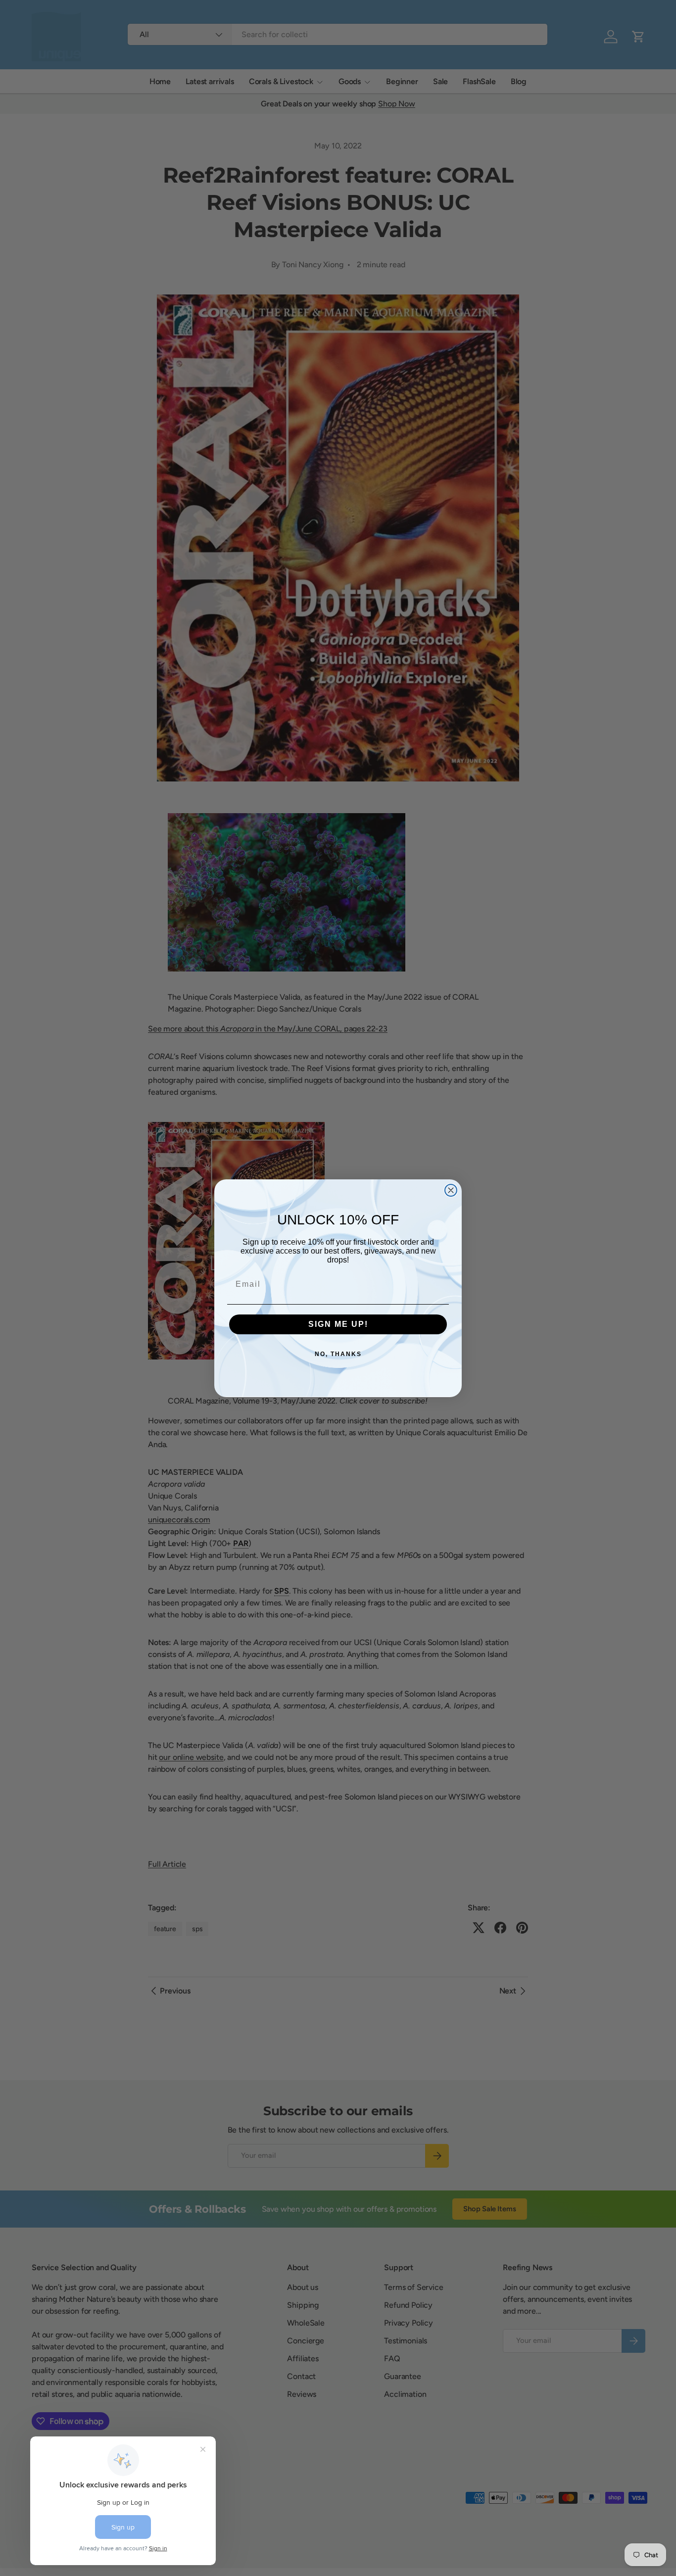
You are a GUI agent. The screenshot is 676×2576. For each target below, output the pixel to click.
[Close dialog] (451, 1190)
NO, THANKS (338, 1354)
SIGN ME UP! (338, 1324)
